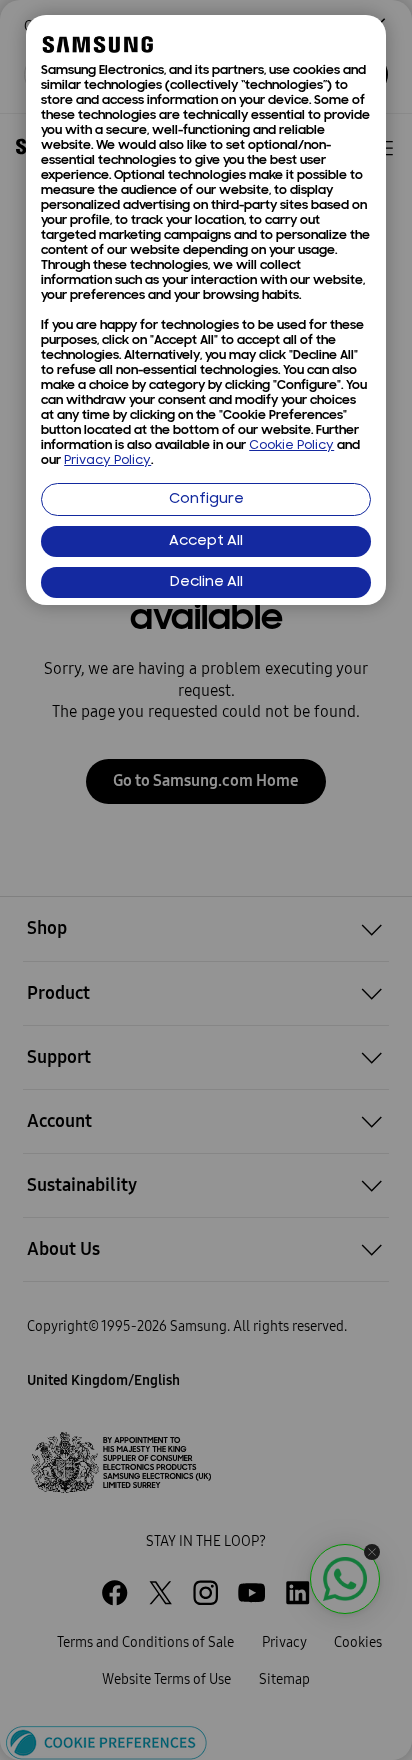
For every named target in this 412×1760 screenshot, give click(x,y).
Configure (206, 499)
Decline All (206, 582)
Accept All (206, 541)
